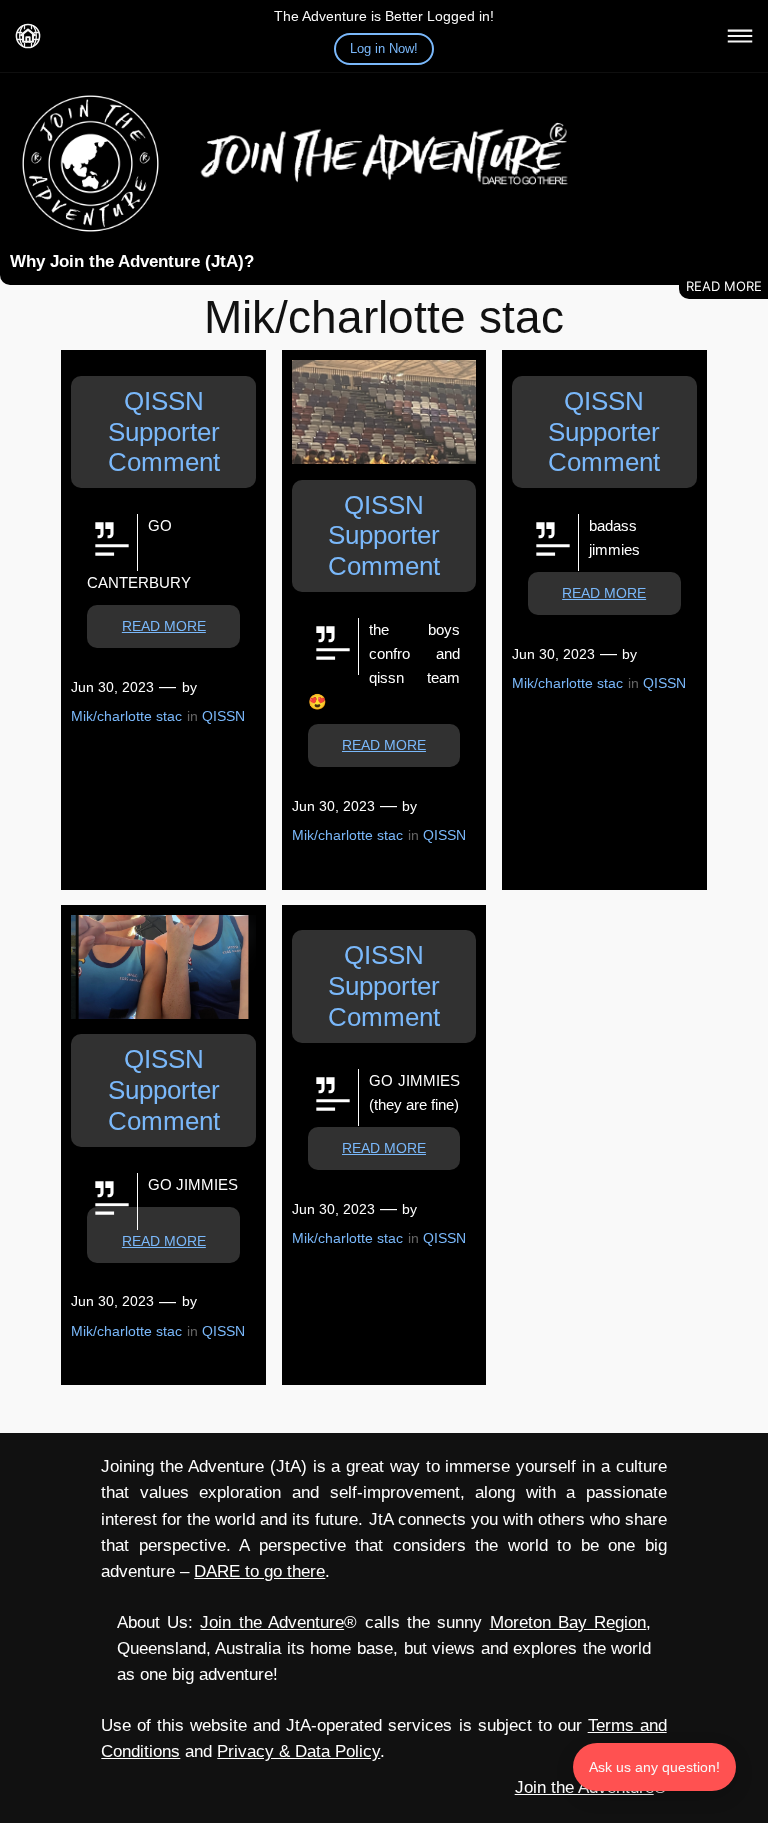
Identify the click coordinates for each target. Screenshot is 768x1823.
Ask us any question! (654, 1767)
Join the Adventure (272, 1622)
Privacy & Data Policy (298, 1751)
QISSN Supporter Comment (164, 432)
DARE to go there (259, 1571)
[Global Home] (28, 36)
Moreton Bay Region (568, 1622)
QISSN (223, 716)
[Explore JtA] (740, 36)
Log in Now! (384, 48)
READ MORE (164, 626)
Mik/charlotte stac (126, 716)
